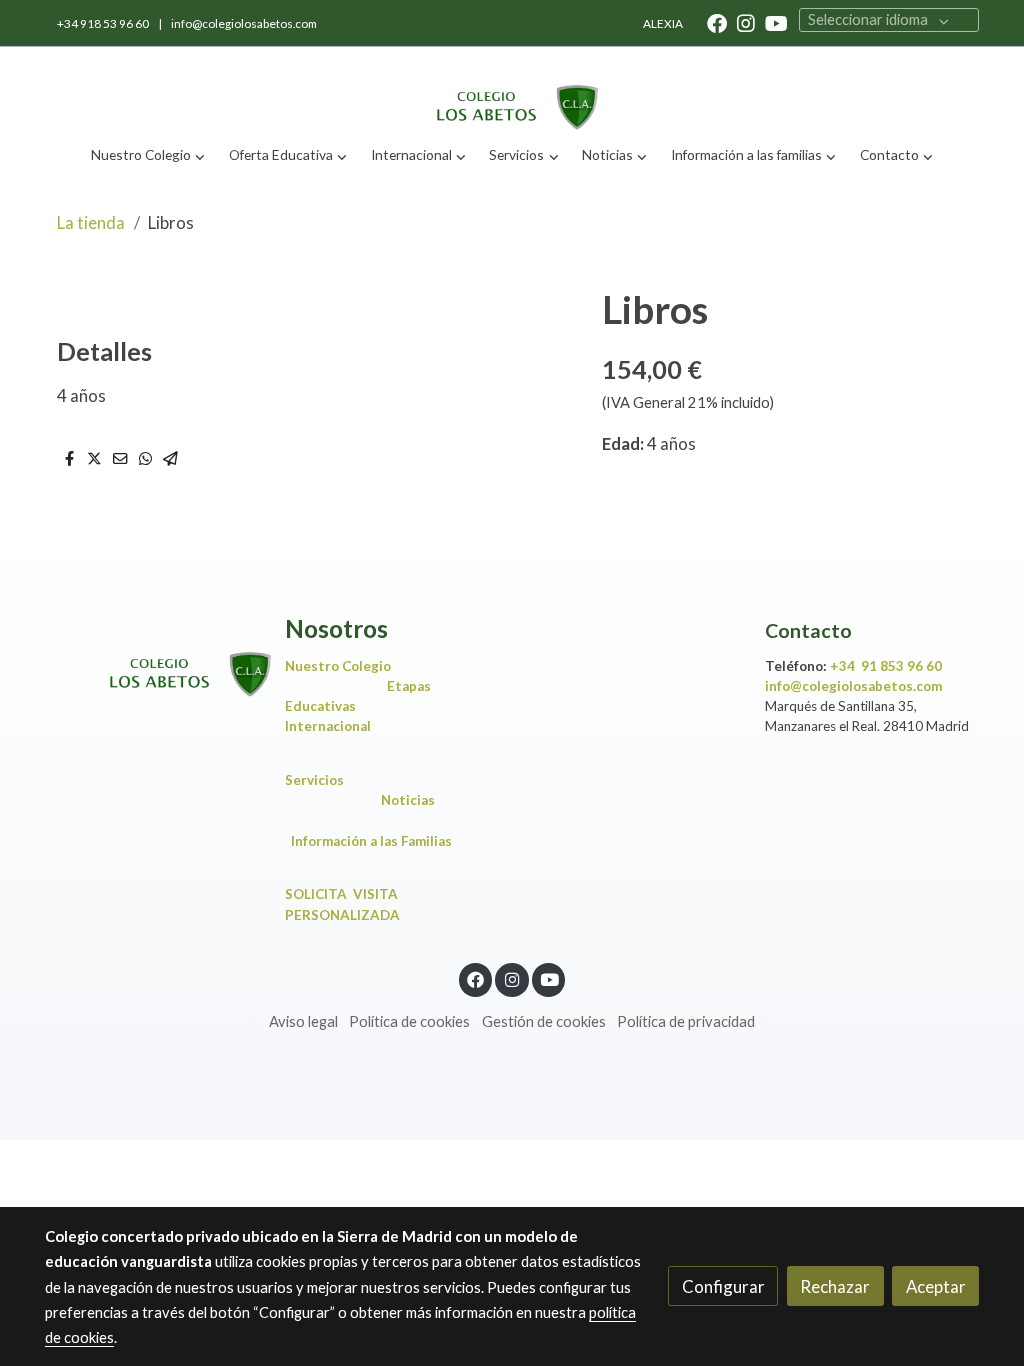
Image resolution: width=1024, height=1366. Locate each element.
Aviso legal (303, 1021)
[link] (512, 90)
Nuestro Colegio (338, 666)
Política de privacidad (686, 1021)
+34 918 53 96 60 (104, 23)
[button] (148, 155)
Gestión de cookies (544, 1021)
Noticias (408, 800)
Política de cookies (409, 1021)
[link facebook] (717, 22)
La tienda (91, 222)
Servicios (319, 780)
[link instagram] (746, 22)
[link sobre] (152, 657)
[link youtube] (776, 22)
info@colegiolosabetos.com (244, 23)
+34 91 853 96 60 (886, 666)
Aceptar (936, 1286)
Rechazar (835, 1286)
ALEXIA (663, 23)
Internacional (328, 726)
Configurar (723, 1286)
